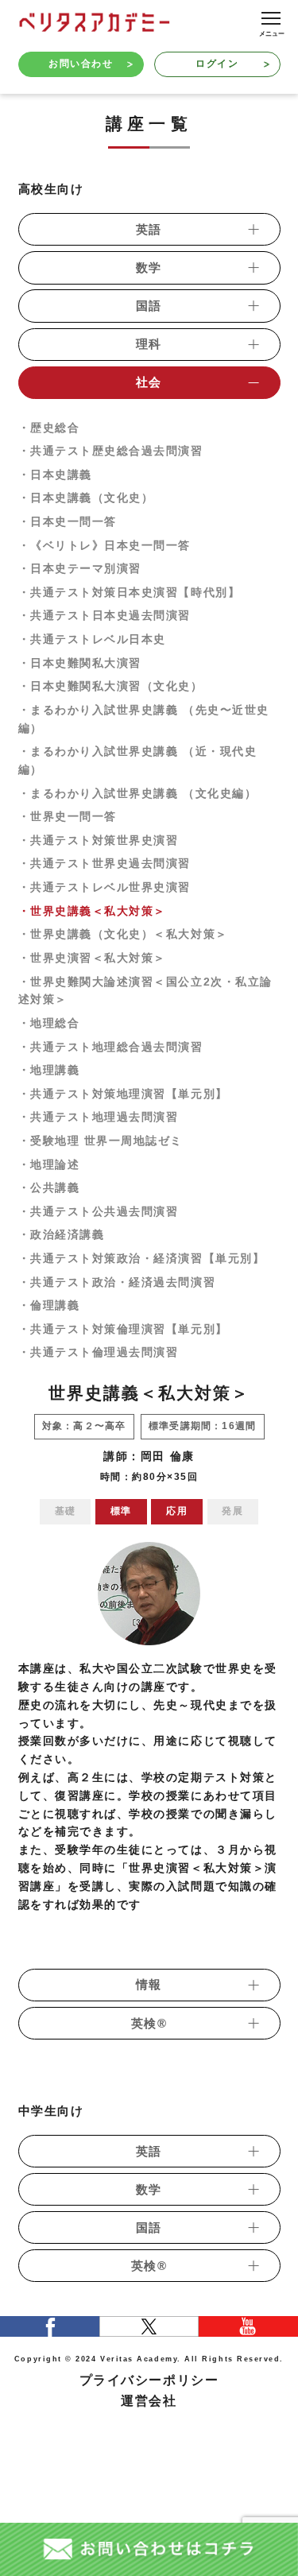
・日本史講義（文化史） (86, 498)
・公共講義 (49, 1188)
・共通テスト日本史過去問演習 (105, 616)
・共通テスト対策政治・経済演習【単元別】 (142, 1259)
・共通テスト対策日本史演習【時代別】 (130, 593)
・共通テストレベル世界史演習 (105, 887)
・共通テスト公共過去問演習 (99, 1212)
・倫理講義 (49, 1305)
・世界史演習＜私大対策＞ (92, 958)
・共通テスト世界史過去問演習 (105, 864)
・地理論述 (49, 1165)
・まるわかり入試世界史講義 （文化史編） (138, 794)
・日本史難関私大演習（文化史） (111, 686)
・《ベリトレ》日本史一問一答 (105, 546)
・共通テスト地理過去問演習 (99, 1117)
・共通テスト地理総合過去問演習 (111, 1047)
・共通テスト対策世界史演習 (99, 841)
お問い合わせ (81, 64)
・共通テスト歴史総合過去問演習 (111, 451)
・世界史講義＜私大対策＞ (92, 911)
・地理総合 (49, 1023)
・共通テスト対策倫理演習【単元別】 (123, 1329)
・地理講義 (49, 1070)
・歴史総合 (49, 428)
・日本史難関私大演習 (80, 663)
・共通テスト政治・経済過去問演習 (117, 1282)
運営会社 (149, 2401)
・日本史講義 (55, 475)
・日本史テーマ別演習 (80, 569)
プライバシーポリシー (149, 2380)
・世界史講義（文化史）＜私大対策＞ (123, 934)
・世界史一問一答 (68, 817)
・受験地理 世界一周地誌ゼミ (101, 1141)
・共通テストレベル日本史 (92, 639)
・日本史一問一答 (68, 522)
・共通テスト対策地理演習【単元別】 (123, 1094)
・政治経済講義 (62, 1235)
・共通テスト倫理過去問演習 (99, 1352)
